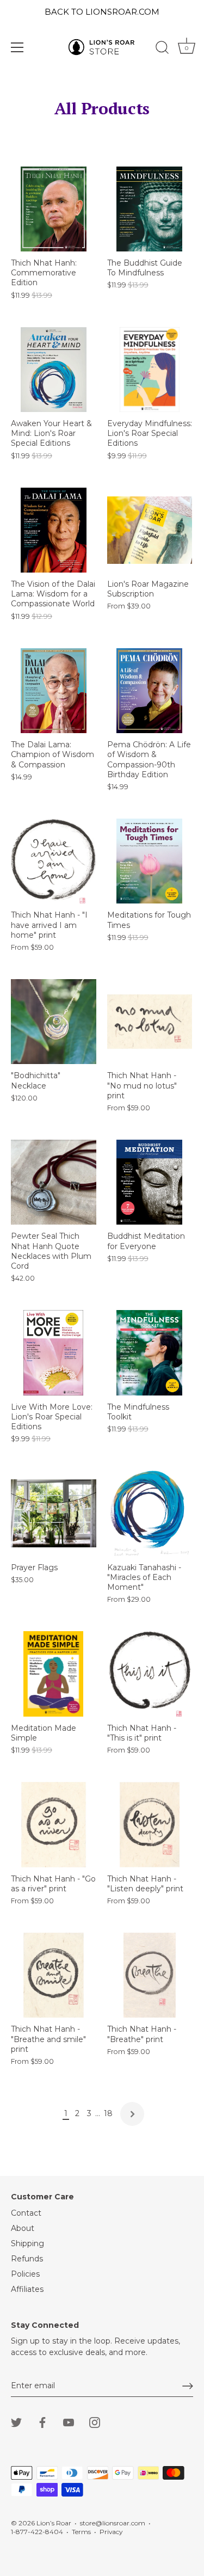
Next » (132, 2114)
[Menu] (17, 47)
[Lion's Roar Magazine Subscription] (150, 530)
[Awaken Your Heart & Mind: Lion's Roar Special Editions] (54, 370)
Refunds (27, 2259)
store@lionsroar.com (113, 2523)
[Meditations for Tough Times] (150, 861)
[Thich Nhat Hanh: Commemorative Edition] (54, 209)
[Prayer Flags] (54, 1513)
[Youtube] (69, 2421)
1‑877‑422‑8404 (37, 2532)
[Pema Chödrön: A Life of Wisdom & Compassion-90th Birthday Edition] (150, 691)
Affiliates (27, 2289)
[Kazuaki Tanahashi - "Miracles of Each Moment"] (150, 1513)
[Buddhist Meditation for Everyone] (150, 1182)
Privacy (111, 2532)
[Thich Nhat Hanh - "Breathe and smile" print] (54, 1975)
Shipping (27, 2243)
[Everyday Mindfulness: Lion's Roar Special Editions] (150, 370)
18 (108, 2113)
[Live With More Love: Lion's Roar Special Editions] (54, 1353)
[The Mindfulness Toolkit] (150, 1353)
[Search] (162, 49)
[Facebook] (42, 2421)
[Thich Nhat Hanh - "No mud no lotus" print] (150, 1022)
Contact (26, 2213)
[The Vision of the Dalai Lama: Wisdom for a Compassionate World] (54, 530)
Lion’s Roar (54, 2523)
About (23, 2228)
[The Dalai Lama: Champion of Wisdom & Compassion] (54, 691)
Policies (25, 2274)
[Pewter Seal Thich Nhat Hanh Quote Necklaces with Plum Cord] (54, 1182)
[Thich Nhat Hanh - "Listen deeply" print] (150, 1825)
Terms (81, 2532)
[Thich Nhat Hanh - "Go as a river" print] (54, 1825)
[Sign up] (188, 2386)
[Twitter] (16, 2421)
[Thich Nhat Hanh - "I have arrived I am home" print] (54, 861)
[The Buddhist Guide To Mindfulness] (150, 209)
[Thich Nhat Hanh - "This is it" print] (150, 1674)
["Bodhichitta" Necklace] (54, 1022)
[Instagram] (95, 2421)
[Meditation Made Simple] (54, 1674)
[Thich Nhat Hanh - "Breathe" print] (150, 1975)
